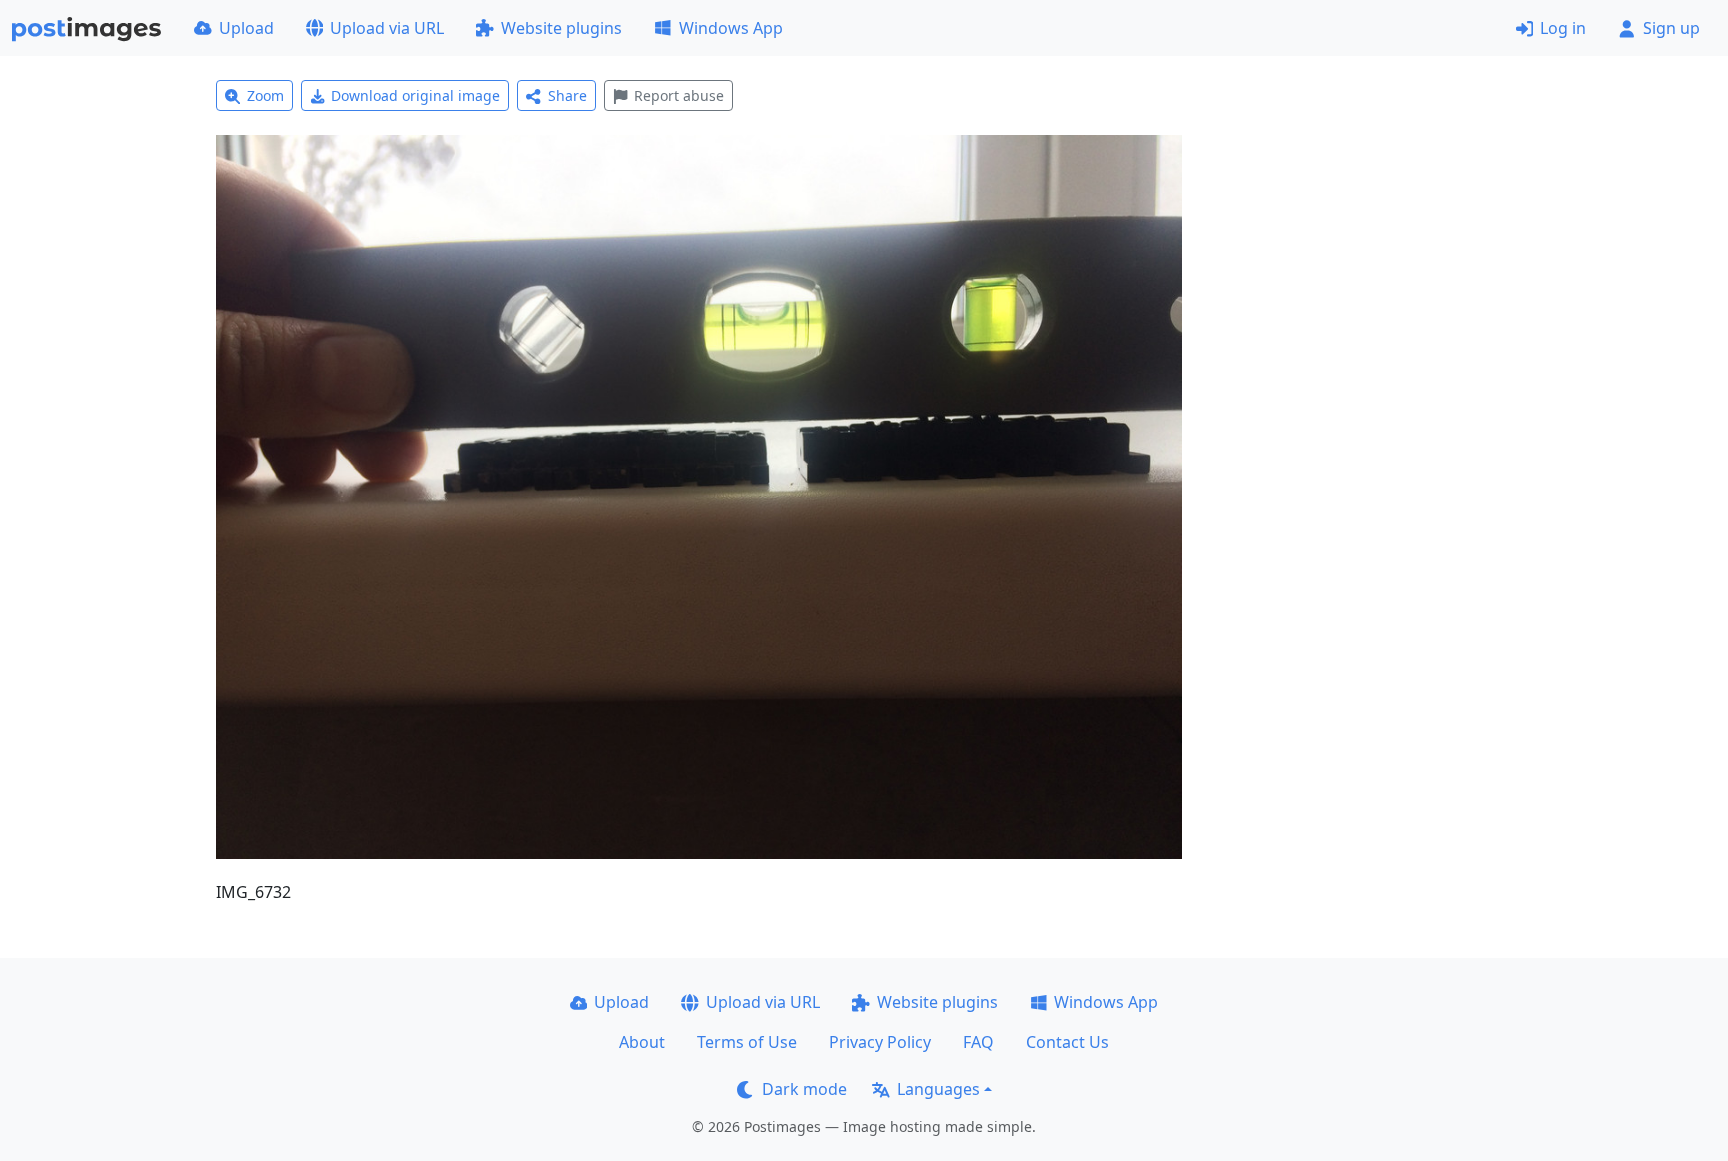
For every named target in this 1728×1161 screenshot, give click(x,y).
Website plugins (561, 28)
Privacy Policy (880, 1042)
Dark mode (804, 1089)
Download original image (415, 95)
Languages (938, 1089)
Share (567, 95)
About (642, 1042)
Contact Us (1067, 1042)
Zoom (265, 95)
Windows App (731, 28)
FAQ (978, 1042)
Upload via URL (387, 28)
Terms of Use (747, 1042)
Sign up (1671, 28)
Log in (1563, 28)
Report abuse (679, 95)
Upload (246, 28)
